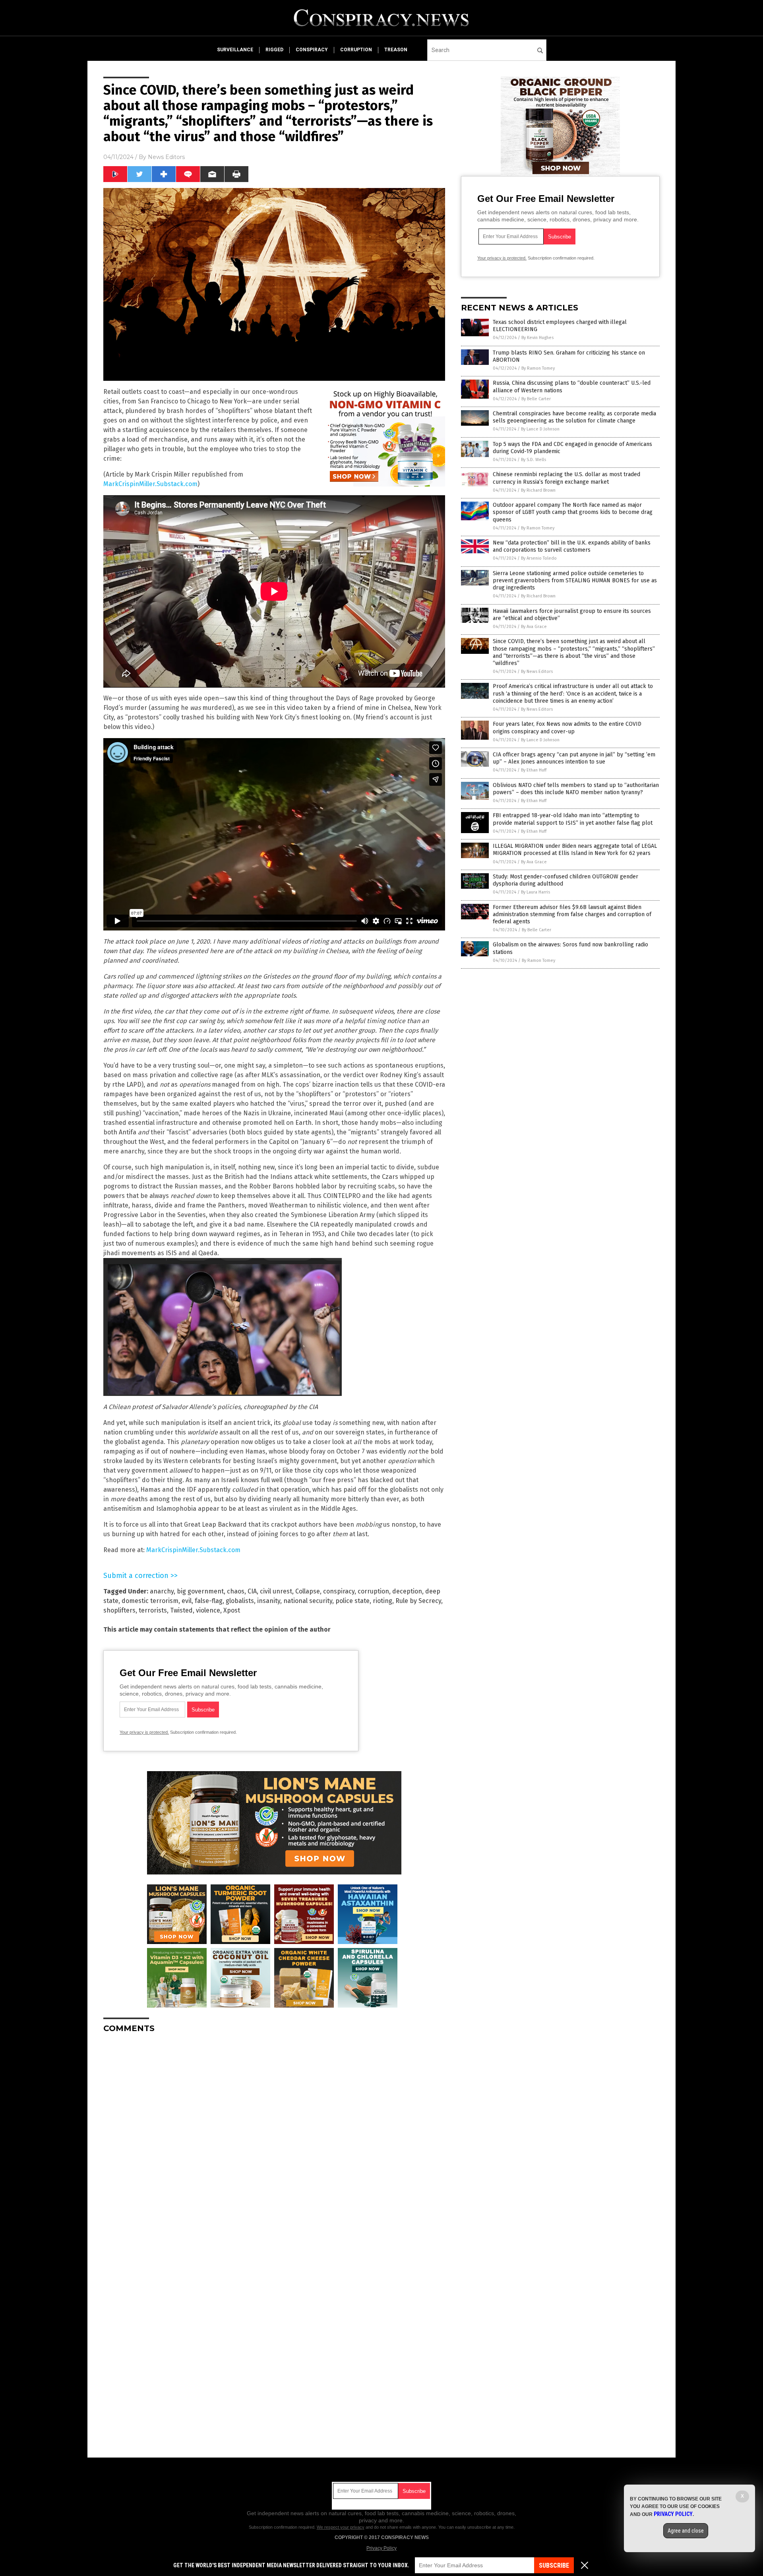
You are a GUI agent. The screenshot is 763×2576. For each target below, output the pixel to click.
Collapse (308, 1591)
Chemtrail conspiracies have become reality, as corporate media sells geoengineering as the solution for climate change (574, 417)
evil (187, 1601)
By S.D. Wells (534, 460)
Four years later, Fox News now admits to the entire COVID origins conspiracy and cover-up (567, 728)
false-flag (209, 1601)
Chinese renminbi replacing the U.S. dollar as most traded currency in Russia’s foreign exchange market (566, 478)
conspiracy (312, 50)
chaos (236, 1591)
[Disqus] (274, 2139)
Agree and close (686, 2531)
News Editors (166, 157)
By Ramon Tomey (538, 368)
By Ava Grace (534, 627)
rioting (382, 1601)
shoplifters (119, 1610)
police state (352, 1601)
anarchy (162, 1591)
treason (396, 50)
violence (208, 1610)
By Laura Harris (535, 892)
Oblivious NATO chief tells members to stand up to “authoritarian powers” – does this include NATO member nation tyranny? (576, 789)
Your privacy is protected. (144, 1732)
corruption (356, 50)
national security (308, 1601)
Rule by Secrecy (418, 1601)
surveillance (235, 50)
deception (407, 1591)
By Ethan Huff (534, 770)
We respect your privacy (341, 2527)
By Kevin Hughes (537, 338)
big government (200, 1591)
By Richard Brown (538, 490)
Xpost (232, 1610)
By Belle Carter (536, 399)
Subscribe (554, 2565)
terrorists (153, 1610)
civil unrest (276, 1591)
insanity (269, 1601)
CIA (252, 1591)
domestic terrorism (150, 1601)
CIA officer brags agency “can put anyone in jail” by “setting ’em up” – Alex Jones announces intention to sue (574, 758)
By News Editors (537, 672)
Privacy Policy (381, 2548)
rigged (274, 50)
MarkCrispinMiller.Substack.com (150, 484)
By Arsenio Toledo (539, 558)
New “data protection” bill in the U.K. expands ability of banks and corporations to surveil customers (572, 546)
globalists (240, 1601)
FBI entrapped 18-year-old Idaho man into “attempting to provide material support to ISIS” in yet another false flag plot (573, 819)
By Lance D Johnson (540, 429)
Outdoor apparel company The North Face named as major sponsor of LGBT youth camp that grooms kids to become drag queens (573, 512)
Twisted (181, 1610)
